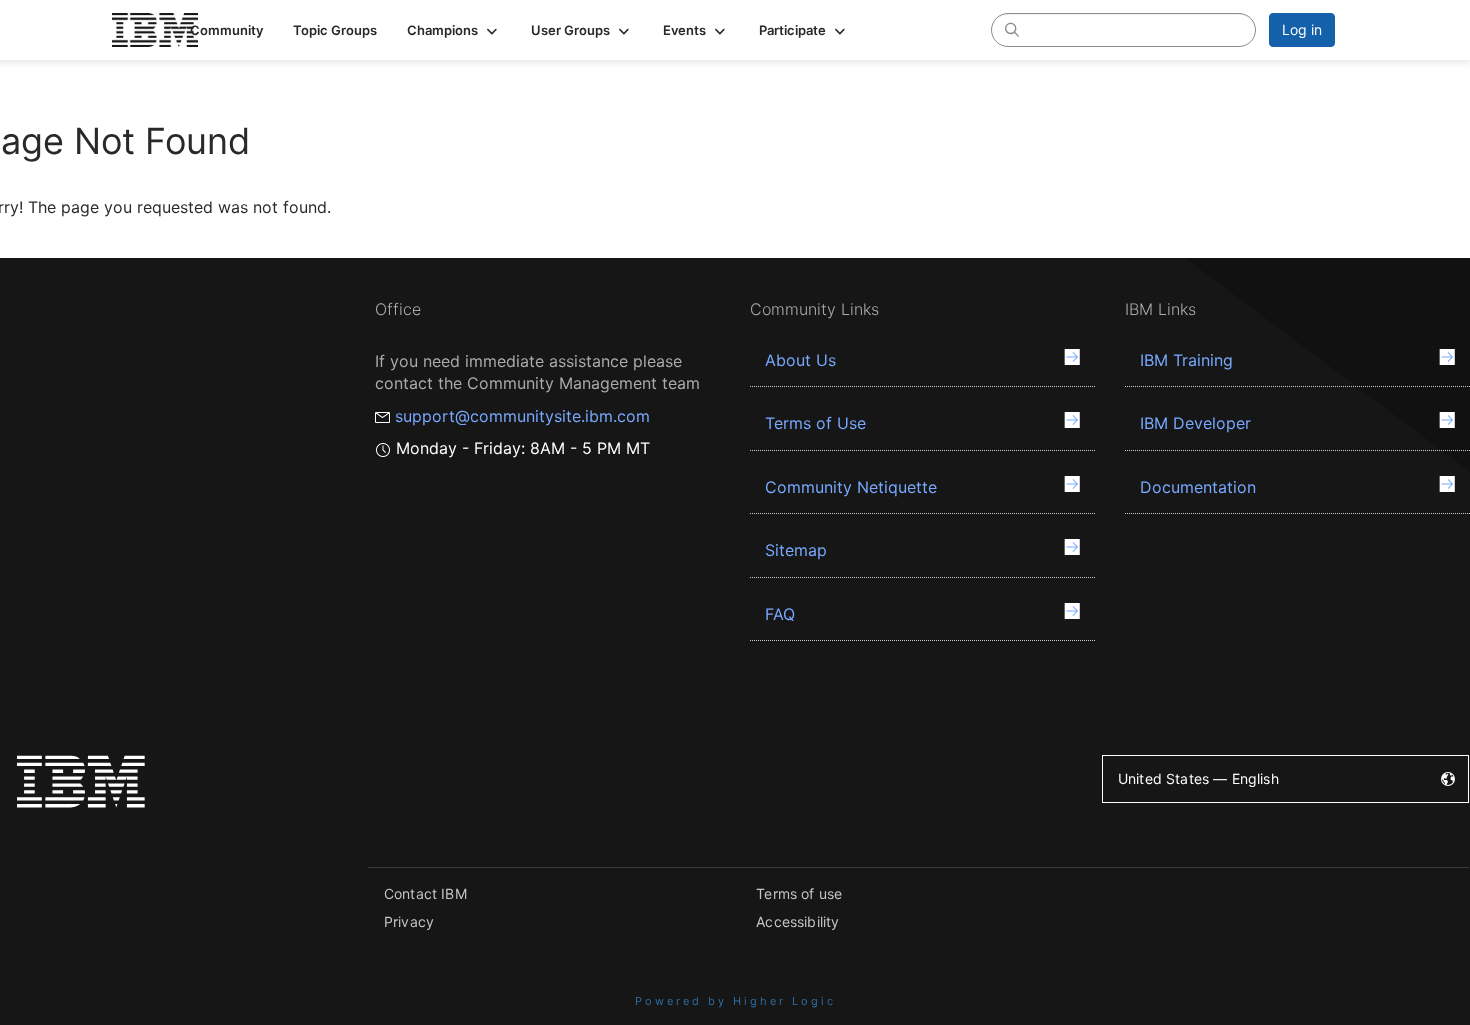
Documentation (1198, 487)
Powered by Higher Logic (735, 1001)
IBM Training (1186, 360)
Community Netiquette (851, 487)
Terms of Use (815, 423)
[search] (1012, 29)
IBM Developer (1195, 423)
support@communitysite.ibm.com (522, 416)
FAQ (780, 614)
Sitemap (796, 550)
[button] (454, 30)
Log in (1302, 29)
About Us (800, 360)
